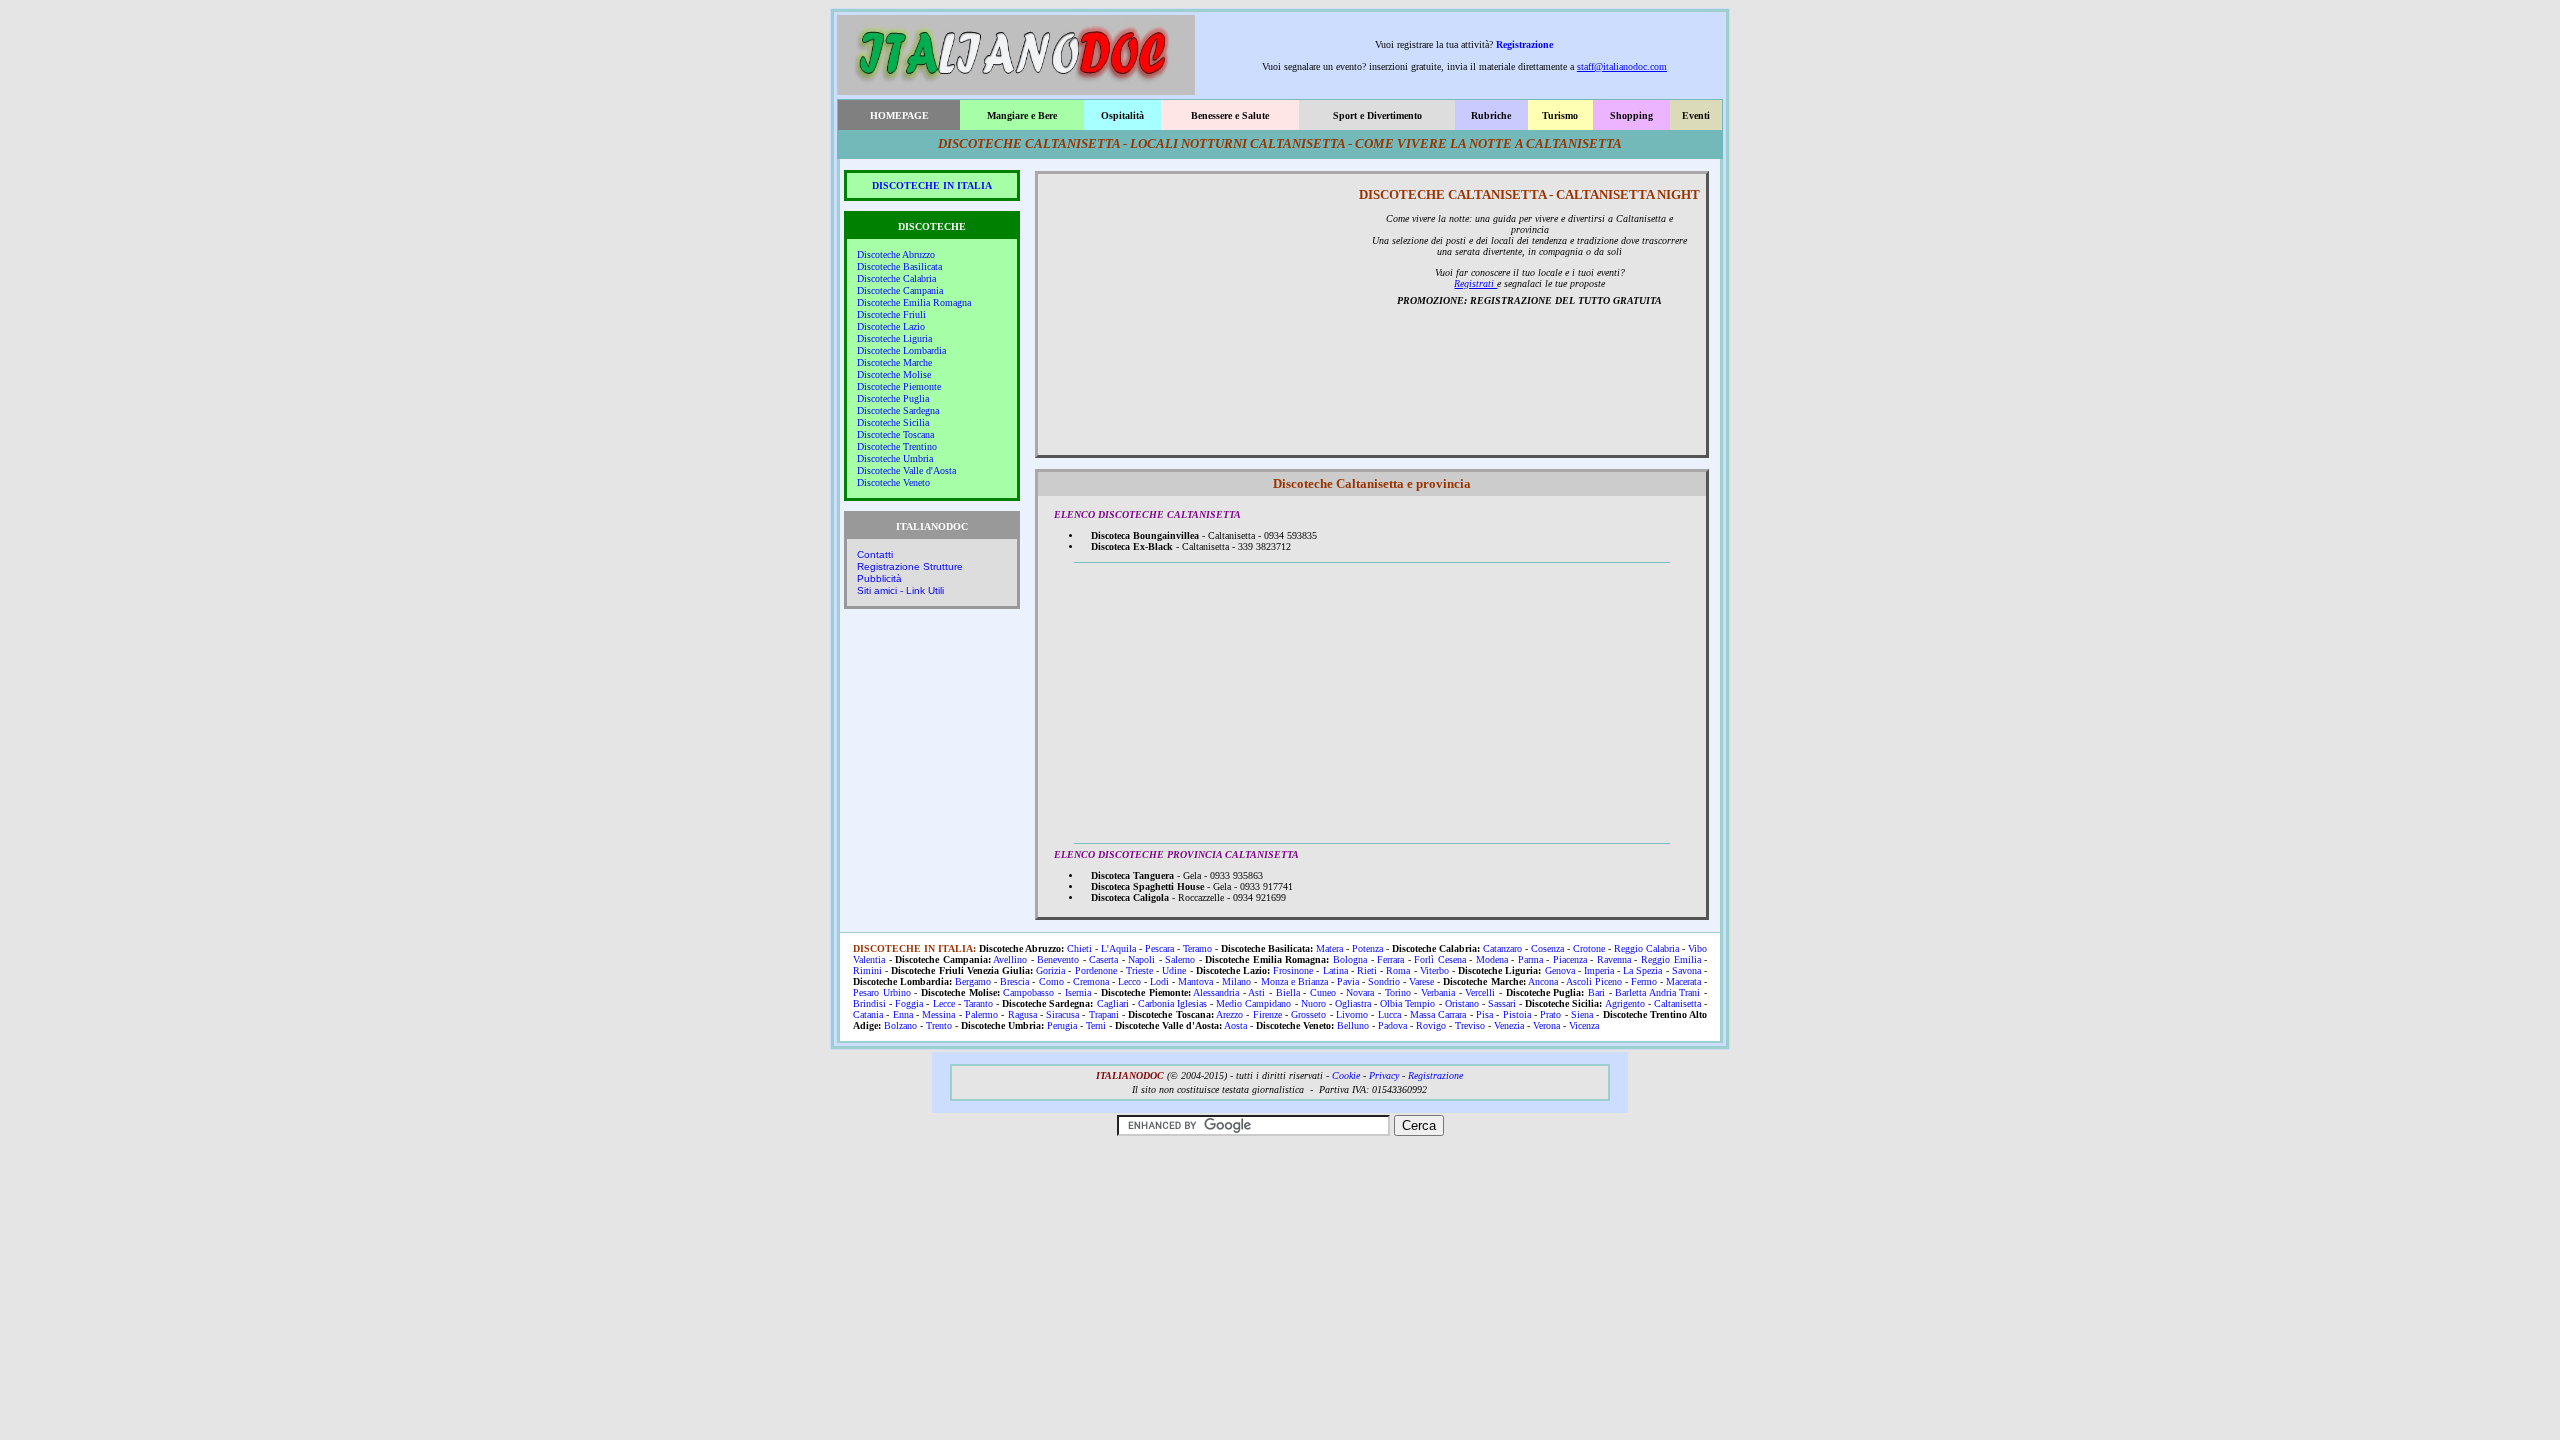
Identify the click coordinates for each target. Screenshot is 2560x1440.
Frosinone (1293, 970)
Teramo (1197, 948)
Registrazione (1524, 44)
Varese (1421, 981)
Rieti (1367, 970)
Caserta (1103, 959)
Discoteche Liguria (894, 338)
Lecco (1129, 981)
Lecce (944, 1003)
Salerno (1180, 959)
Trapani (1104, 1014)
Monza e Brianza (1294, 981)
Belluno (1353, 1025)
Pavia (1348, 981)
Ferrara (1390, 959)
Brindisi (869, 1003)
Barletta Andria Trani (1657, 992)
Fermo (1644, 981)
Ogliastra (1353, 1003)
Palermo (981, 1014)
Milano (1236, 981)
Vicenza (1584, 1025)
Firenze (1267, 1014)
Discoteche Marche (894, 362)
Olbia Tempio (1407, 1003)
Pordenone (1096, 970)
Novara (1360, 992)
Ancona (1543, 981)
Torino (1398, 992)
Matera (1329, 948)
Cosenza (1547, 948)
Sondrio (1384, 981)
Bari (1596, 992)
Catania (868, 1014)
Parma (1530, 959)
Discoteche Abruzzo (896, 254)
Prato (1550, 1014)
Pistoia (1517, 1014)
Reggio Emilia (1671, 959)
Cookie (1346, 1075)
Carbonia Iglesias (1172, 1003)
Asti (1256, 992)
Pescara (1159, 948)
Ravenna (1614, 959)
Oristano (1462, 1003)
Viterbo (1434, 970)
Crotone (1589, 948)
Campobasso (1028, 992)
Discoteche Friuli (891, 314)
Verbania (1438, 992)
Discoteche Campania (900, 290)
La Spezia (1642, 970)
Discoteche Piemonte (899, 386)
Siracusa (1062, 1014)
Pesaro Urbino (882, 992)
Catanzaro (1502, 948)
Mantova (1195, 981)
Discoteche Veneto (893, 482)
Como (1051, 981)
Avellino (1010, 959)
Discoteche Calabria (896, 278)
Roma (1398, 970)
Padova (1392, 1025)
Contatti (875, 554)
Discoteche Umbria (895, 458)
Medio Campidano (1253, 1003)
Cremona (1091, 981)
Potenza (1367, 948)
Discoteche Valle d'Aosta (906, 470)
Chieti (1079, 948)
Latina (1335, 970)
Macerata (1683, 981)
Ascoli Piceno (1594, 981)
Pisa (1484, 1014)
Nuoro (1313, 1003)
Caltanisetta (1677, 1003)
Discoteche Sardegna (898, 410)
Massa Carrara (1438, 1014)
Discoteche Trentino (897, 446)
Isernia (1078, 992)
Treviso (1470, 1025)
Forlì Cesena (1440, 959)
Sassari (1502, 1003)
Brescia (1014, 981)
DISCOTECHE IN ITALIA (932, 185)
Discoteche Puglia (893, 398)
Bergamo (973, 981)
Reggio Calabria (1646, 948)
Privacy (1384, 1075)
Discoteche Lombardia (901, 350)
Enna (903, 1014)
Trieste (1139, 970)
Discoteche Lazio (891, 326)
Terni (1096, 1025)
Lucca (1389, 1014)
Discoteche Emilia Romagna (914, 302)
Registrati (1475, 283)
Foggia (909, 1003)
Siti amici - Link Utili (900, 590)
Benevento (1058, 959)
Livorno (1352, 1014)
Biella (1288, 992)
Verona (1546, 1025)
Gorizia (1050, 970)
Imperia (1599, 970)
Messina (938, 1014)
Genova (1560, 970)
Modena (1492, 959)
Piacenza (1570, 959)
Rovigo (1431, 1025)
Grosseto (1308, 1014)
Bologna (1350, 959)
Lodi (1159, 981)
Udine (1174, 970)
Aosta (1235, 1025)
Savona (1686, 970)
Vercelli (1480, 992)
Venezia (1509, 1025)
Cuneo (1323, 992)
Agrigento (1625, 1003)
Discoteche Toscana (895, 434)
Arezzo (1229, 1014)
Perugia (1062, 1025)
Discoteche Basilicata (899, 266)
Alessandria (1216, 992)
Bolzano (900, 1025)
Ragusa (1022, 1014)
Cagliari (1113, 1003)
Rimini (867, 970)
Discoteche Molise (894, 374)
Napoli (1141, 959)
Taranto (978, 1003)
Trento (939, 1025)
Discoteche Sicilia (893, 422)
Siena (1582, 1014)
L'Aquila (1118, 948)
